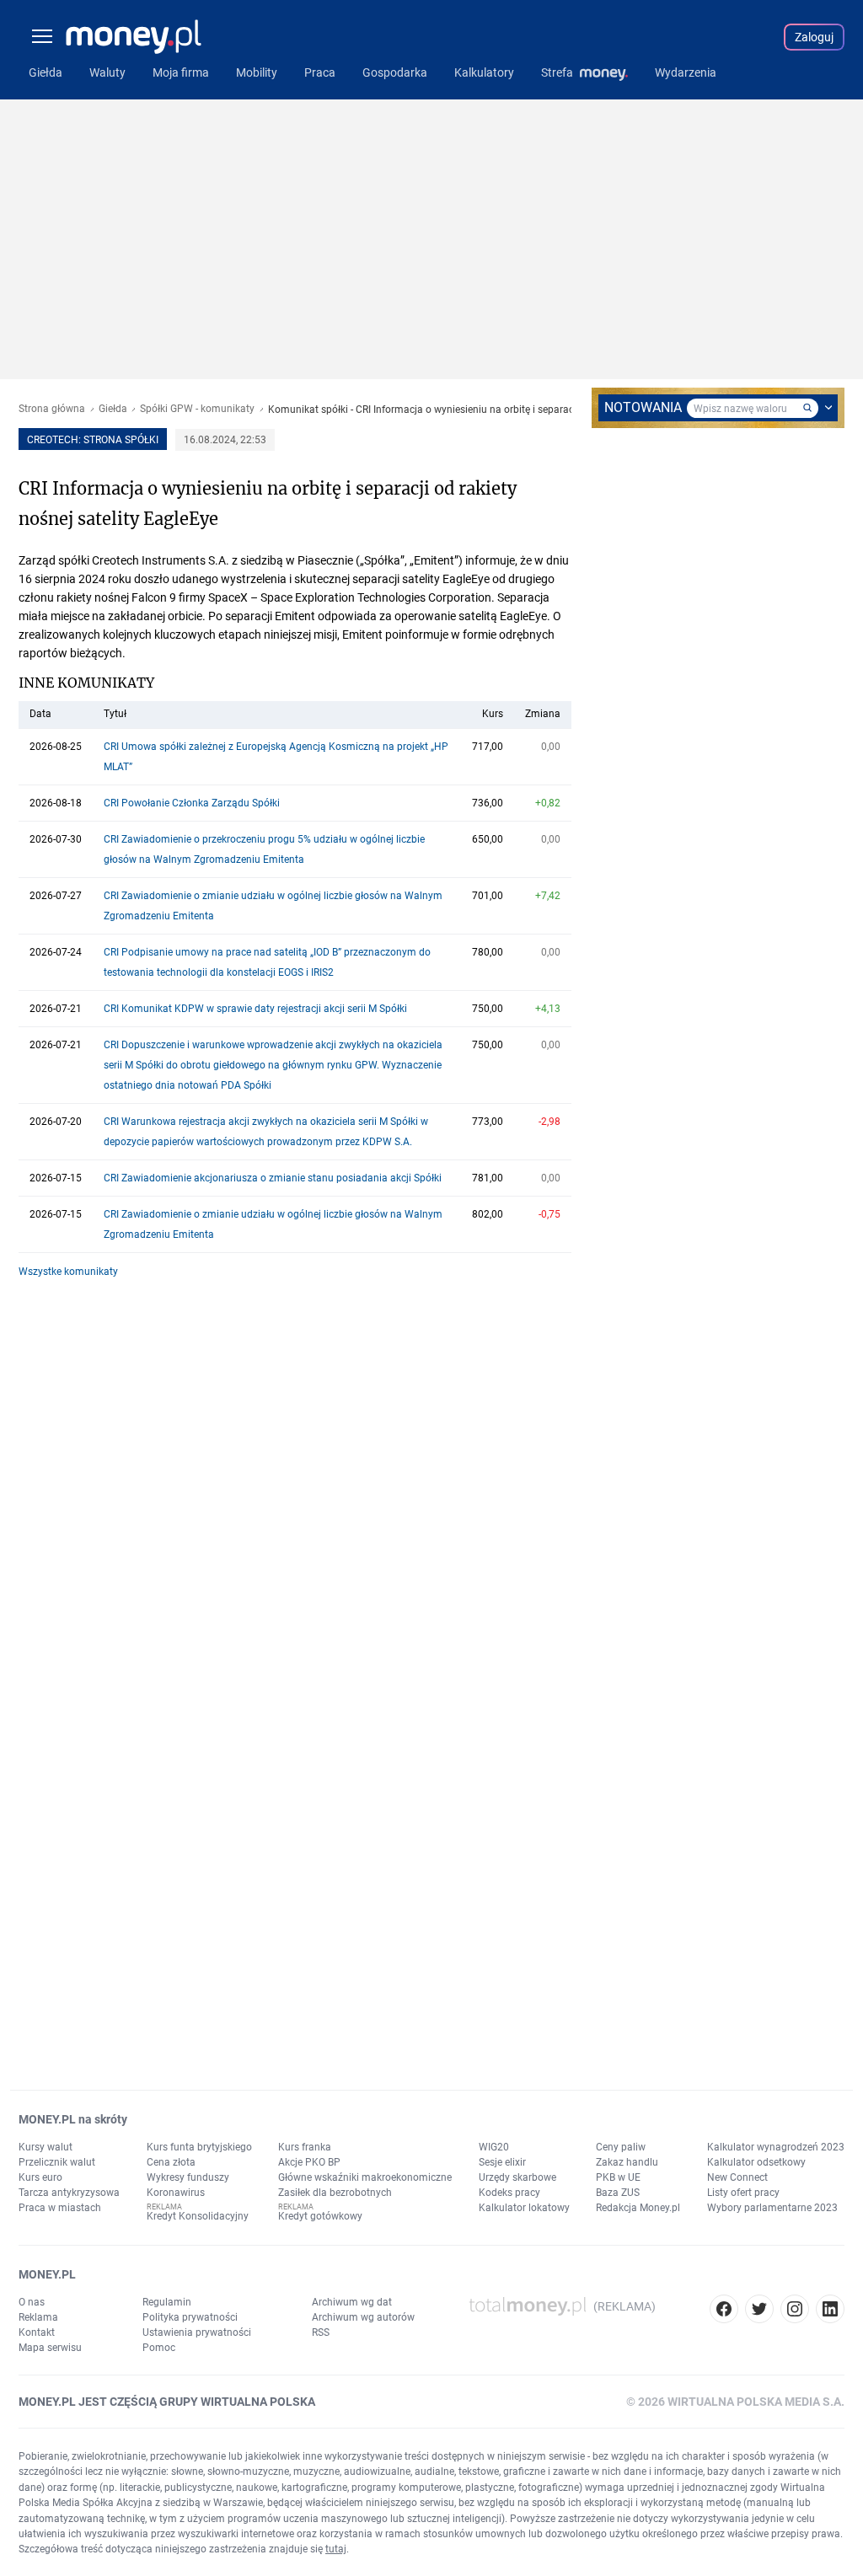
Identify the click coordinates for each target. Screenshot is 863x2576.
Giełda (113, 409)
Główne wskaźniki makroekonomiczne (365, 2177)
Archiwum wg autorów (363, 2317)
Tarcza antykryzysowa (69, 2193)
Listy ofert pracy (743, 2193)
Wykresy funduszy (188, 2177)
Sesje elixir (502, 2162)
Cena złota (171, 2162)
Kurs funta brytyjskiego (199, 2147)
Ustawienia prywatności (197, 2332)
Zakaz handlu (627, 2162)
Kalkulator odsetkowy (756, 2162)
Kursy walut (46, 2147)
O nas (32, 2302)
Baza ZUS (618, 2193)
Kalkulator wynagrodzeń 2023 (776, 2147)
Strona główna (52, 409)
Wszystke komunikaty (68, 1272)
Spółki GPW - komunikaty (197, 409)
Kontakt (37, 2332)
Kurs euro (40, 2177)
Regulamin (167, 2302)
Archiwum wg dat (352, 2302)
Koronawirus (176, 2193)
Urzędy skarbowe (517, 2177)
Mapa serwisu (50, 2348)
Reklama (38, 2317)
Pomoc (159, 2348)
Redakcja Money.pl (638, 2208)
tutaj (336, 2549)
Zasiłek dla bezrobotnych (335, 2193)
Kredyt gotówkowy (320, 2216)
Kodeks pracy (509, 2193)
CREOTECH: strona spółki (93, 440)
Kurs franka (305, 2147)
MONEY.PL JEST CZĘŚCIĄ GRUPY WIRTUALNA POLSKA (167, 2402)
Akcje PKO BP (309, 2162)
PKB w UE (618, 2177)
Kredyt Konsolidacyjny (198, 2216)
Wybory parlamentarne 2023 (772, 2208)
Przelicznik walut (57, 2162)
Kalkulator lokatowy (524, 2208)
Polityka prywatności (190, 2317)
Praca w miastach (60, 2208)
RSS (321, 2332)
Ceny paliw (621, 2147)
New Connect (737, 2177)
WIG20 (494, 2147)
